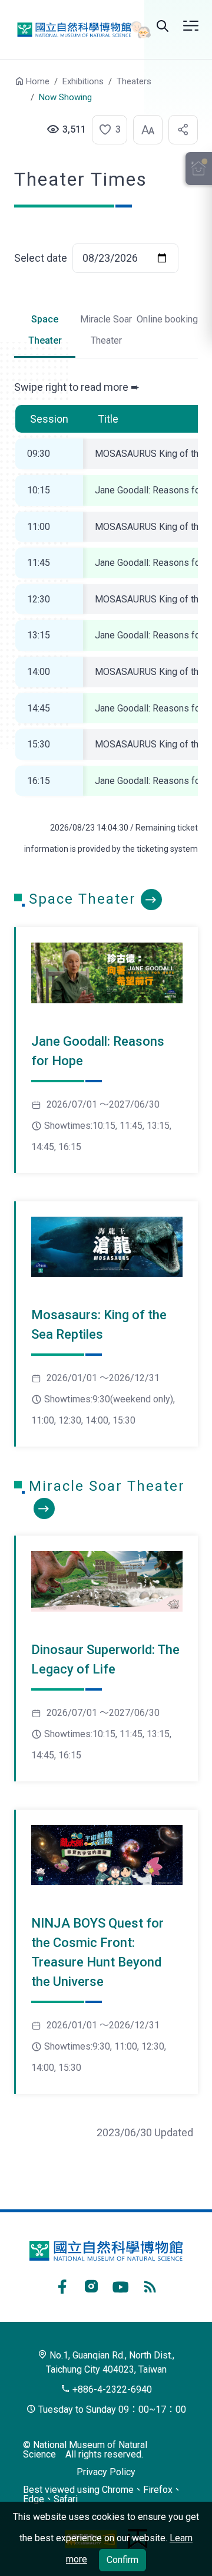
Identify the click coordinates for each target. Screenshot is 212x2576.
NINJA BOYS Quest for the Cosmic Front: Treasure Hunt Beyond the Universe (97, 1952)
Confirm (122, 2560)
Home (38, 81)
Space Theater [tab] (45, 330)
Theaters (134, 81)
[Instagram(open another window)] (91, 2285)
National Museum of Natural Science (80, 30)
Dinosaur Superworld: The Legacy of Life (105, 1659)
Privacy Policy (106, 2472)
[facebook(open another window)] (62, 2285)
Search (163, 26)
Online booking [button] (167, 319)
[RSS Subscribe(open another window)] (150, 2285)
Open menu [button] (191, 26)
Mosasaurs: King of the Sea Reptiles (99, 1325)
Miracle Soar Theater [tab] (106, 330)
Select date (41, 258)
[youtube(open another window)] (121, 2285)
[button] (106, 130)
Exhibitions (83, 81)
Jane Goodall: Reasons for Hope (98, 1051)
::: (6, 87)
